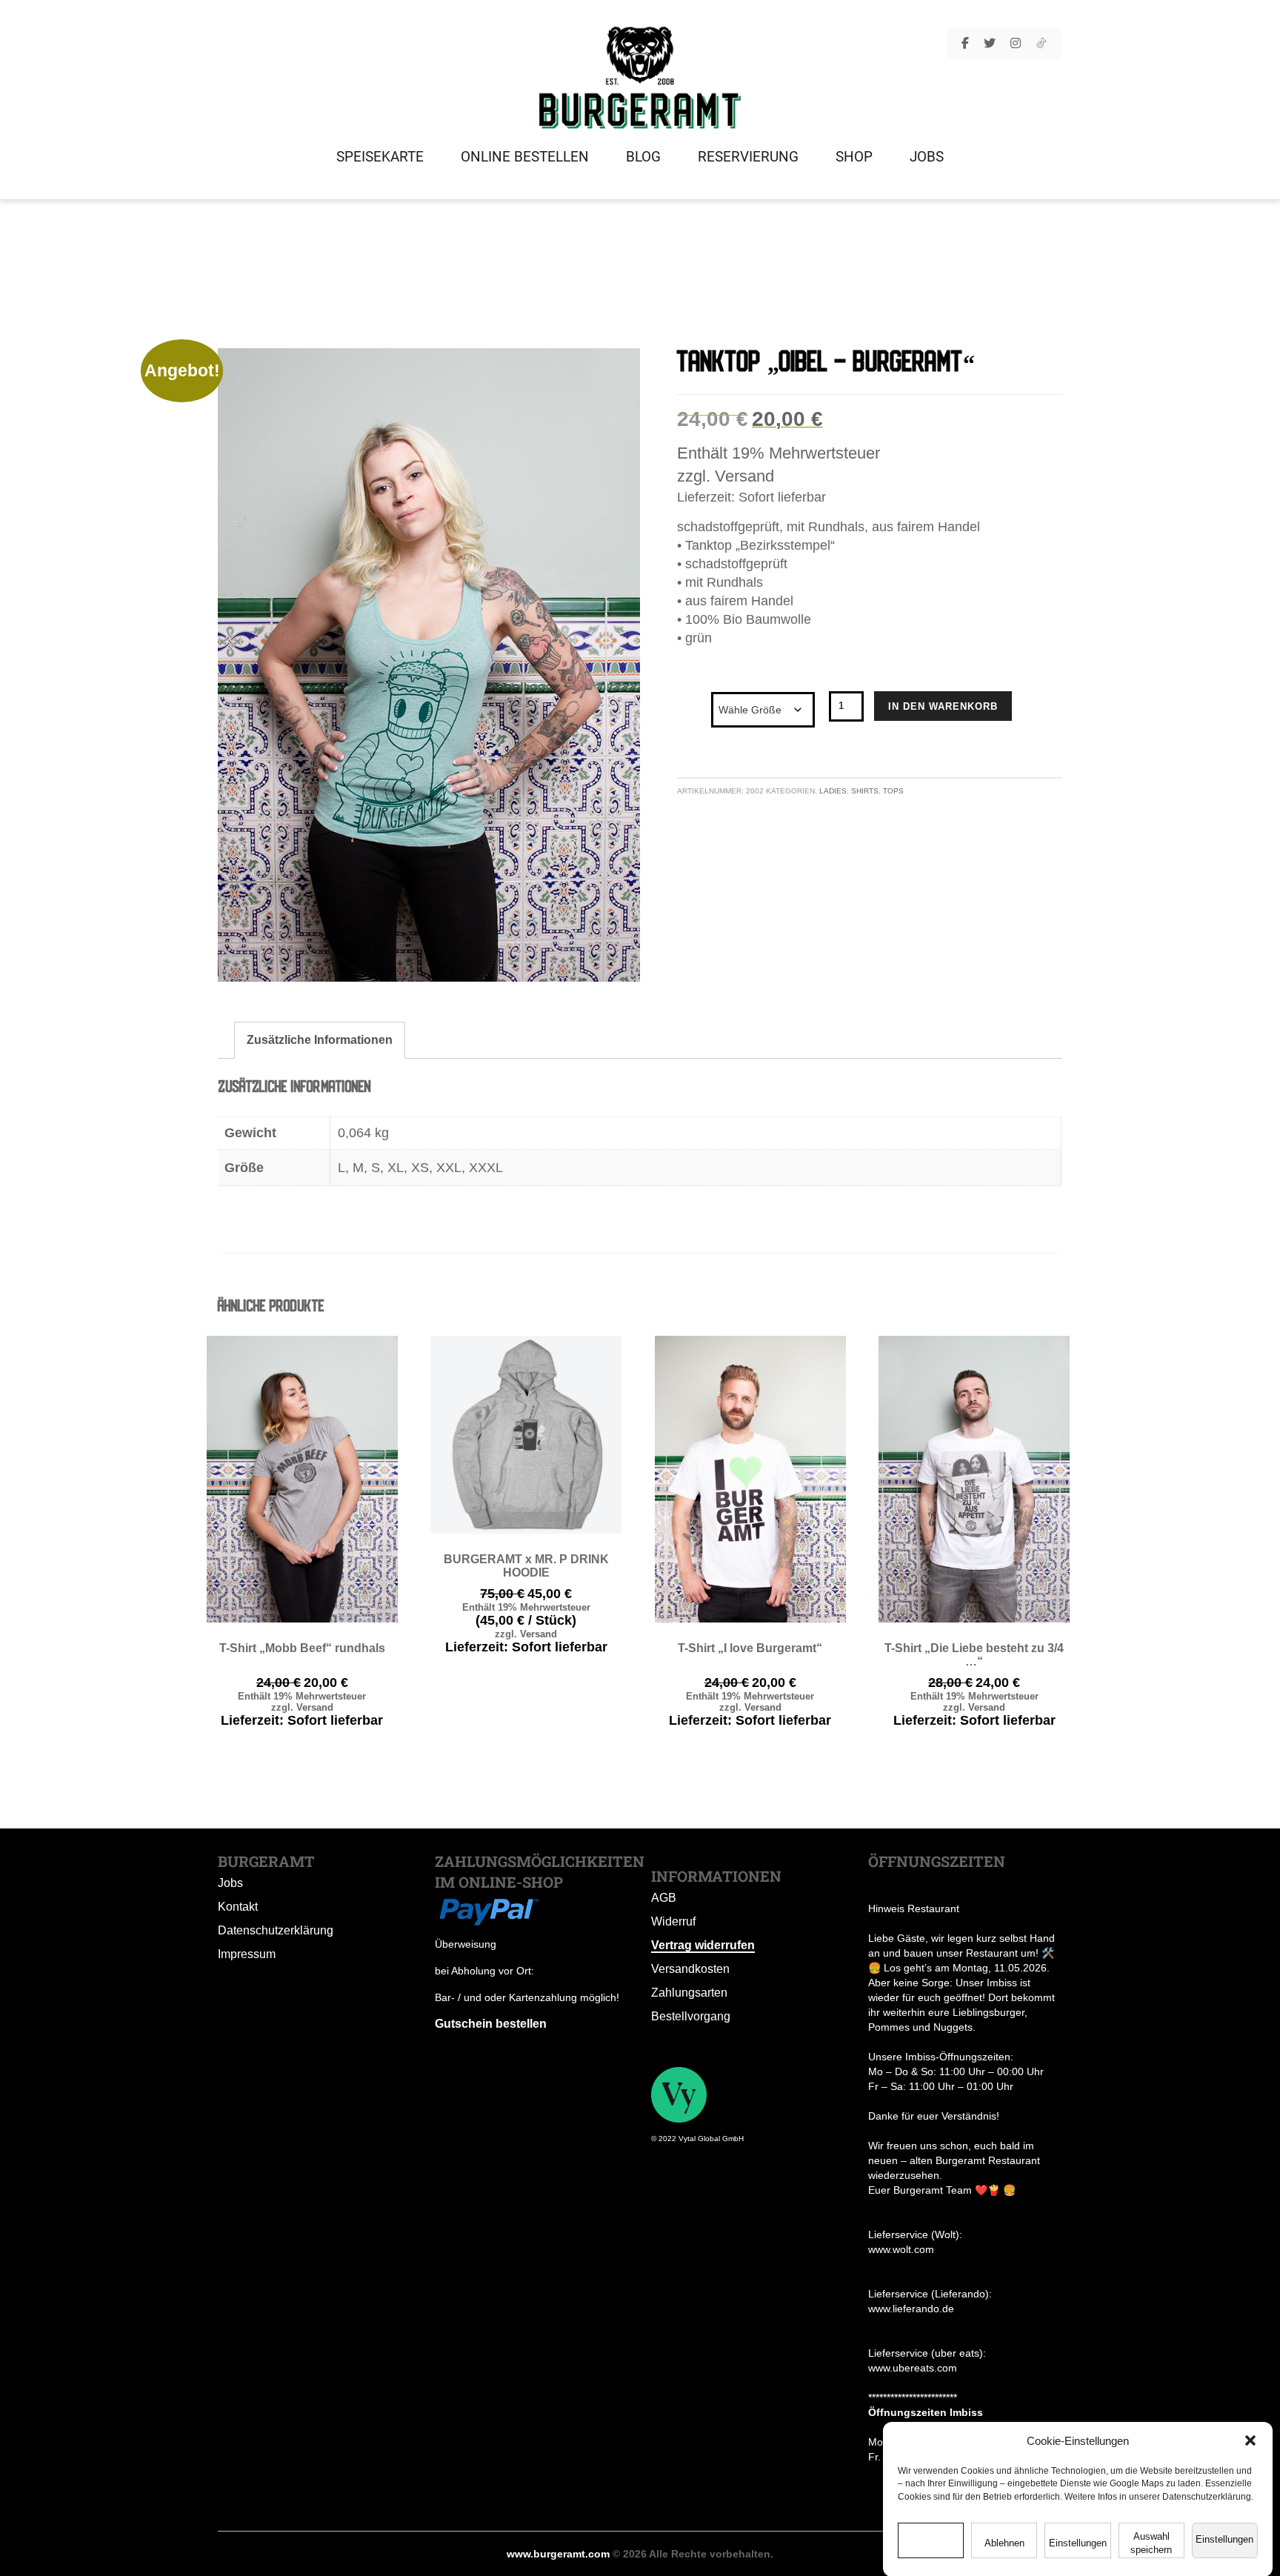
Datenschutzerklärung (276, 1930)
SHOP (854, 157)
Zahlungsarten (689, 1993)
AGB (664, 1898)
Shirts (865, 791)
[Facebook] (965, 44)
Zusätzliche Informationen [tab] (320, 1040)
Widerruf (673, 1921)
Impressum (247, 1954)
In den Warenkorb (943, 706)
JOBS (927, 157)
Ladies (833, 791)
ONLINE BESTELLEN (525, 157)
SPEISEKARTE (380, 157)
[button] (1250, 2440)
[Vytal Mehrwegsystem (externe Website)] (679, 2094)
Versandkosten (690, 1969)
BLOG (643, 157)
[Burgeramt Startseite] (640, 77)
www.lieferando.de (911, 2309)
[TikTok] (1041, 44)
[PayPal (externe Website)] (488, 1909)
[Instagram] (1016, 44)
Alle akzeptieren (931, 2543)
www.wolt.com (901, 2249)
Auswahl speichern (1151, 2543)
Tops (893, 791)
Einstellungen (1078, 2543)
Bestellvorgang (691, 2016)
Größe (694, 696)
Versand (744, 476)
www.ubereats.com (913, 2368)
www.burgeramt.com (558, 2554)
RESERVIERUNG (748, 157)
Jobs (230, 1883)
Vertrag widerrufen (703, 1945)
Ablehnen (1004, 2543)
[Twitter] (990, 44)
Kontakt (238, 1907)
